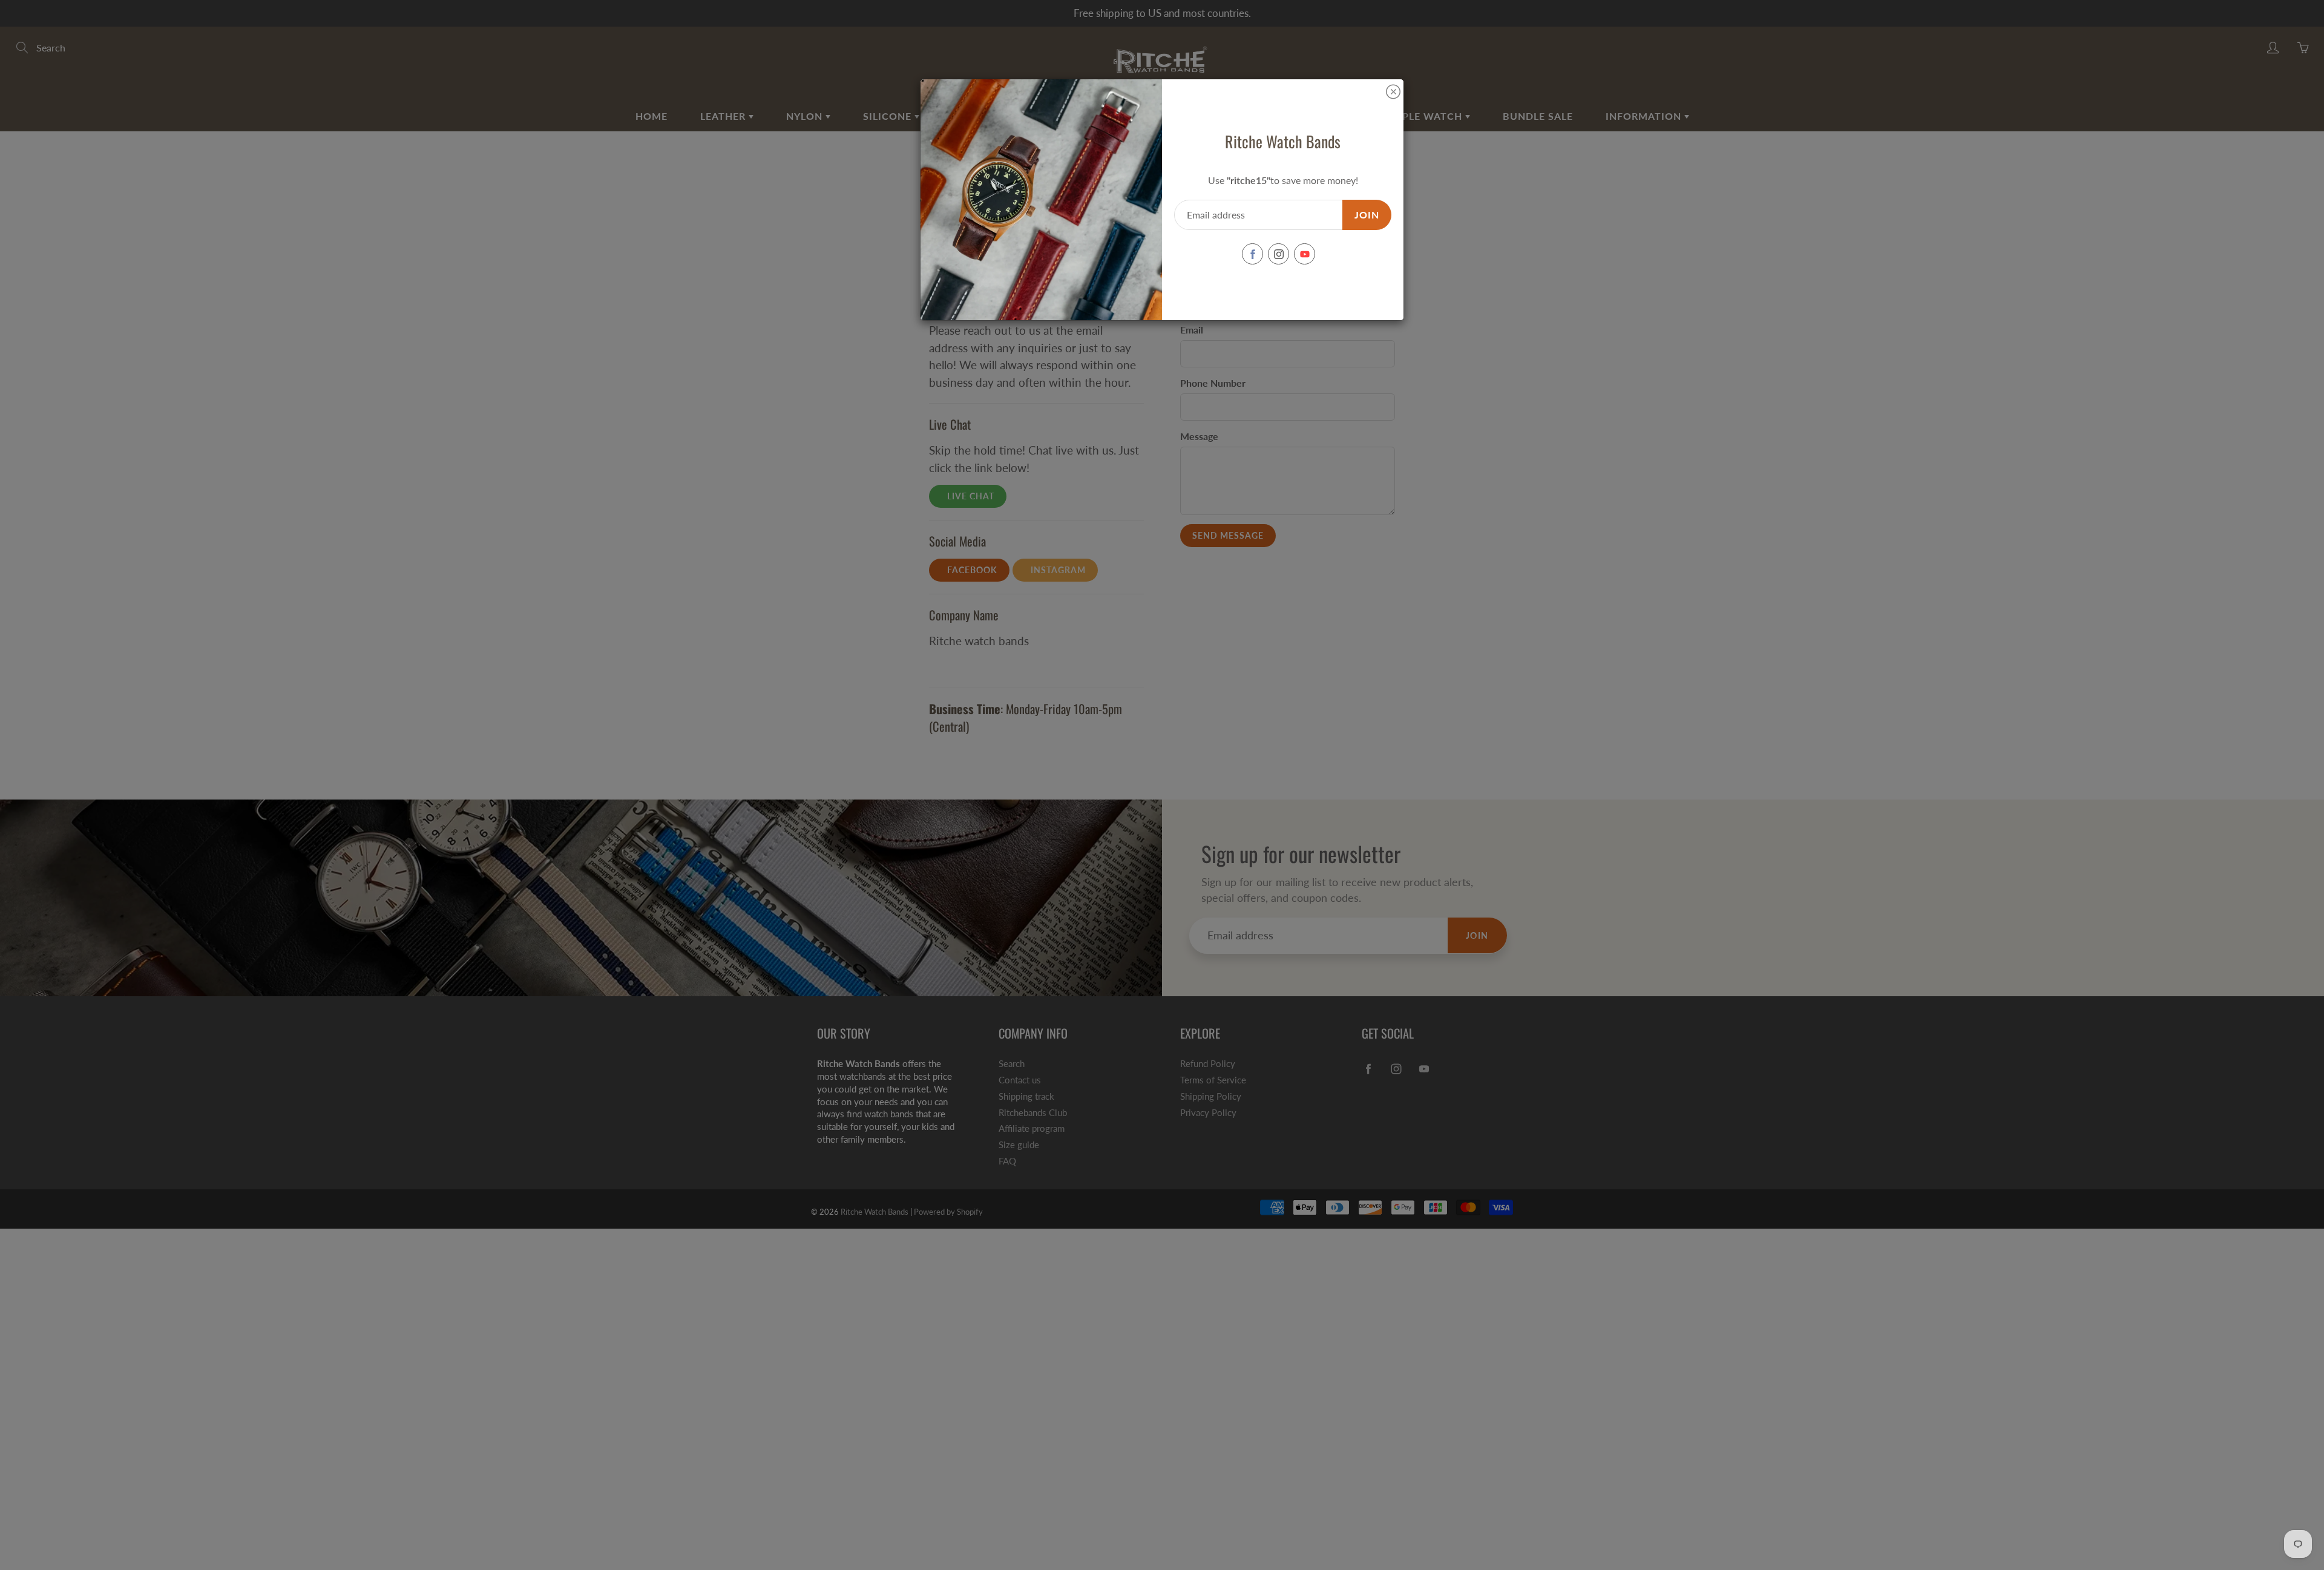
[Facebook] (1252, 254)
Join (1367, 215)
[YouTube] (1305, 254)
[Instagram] (1279, 254)
